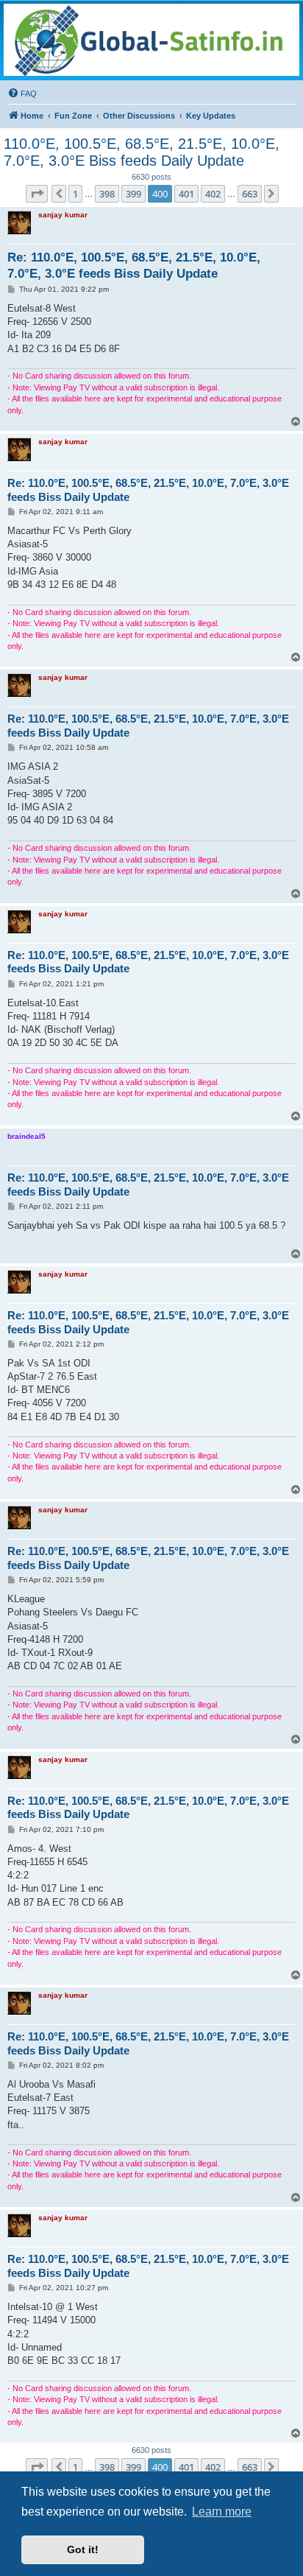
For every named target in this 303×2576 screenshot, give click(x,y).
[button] (37, 194)
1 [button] (75, 194)
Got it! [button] (83, 2549)
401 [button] (186, 194)
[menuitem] (22, 94)
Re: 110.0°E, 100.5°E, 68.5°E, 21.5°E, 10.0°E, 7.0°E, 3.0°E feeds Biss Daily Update (134, 265)
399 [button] (133, 194)
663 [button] (250, 194)
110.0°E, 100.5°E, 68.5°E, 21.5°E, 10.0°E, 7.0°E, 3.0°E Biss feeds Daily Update (142, 152)
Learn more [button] (222, 2512)
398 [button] (107, 194)
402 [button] (213, 194)
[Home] (151, 40)
